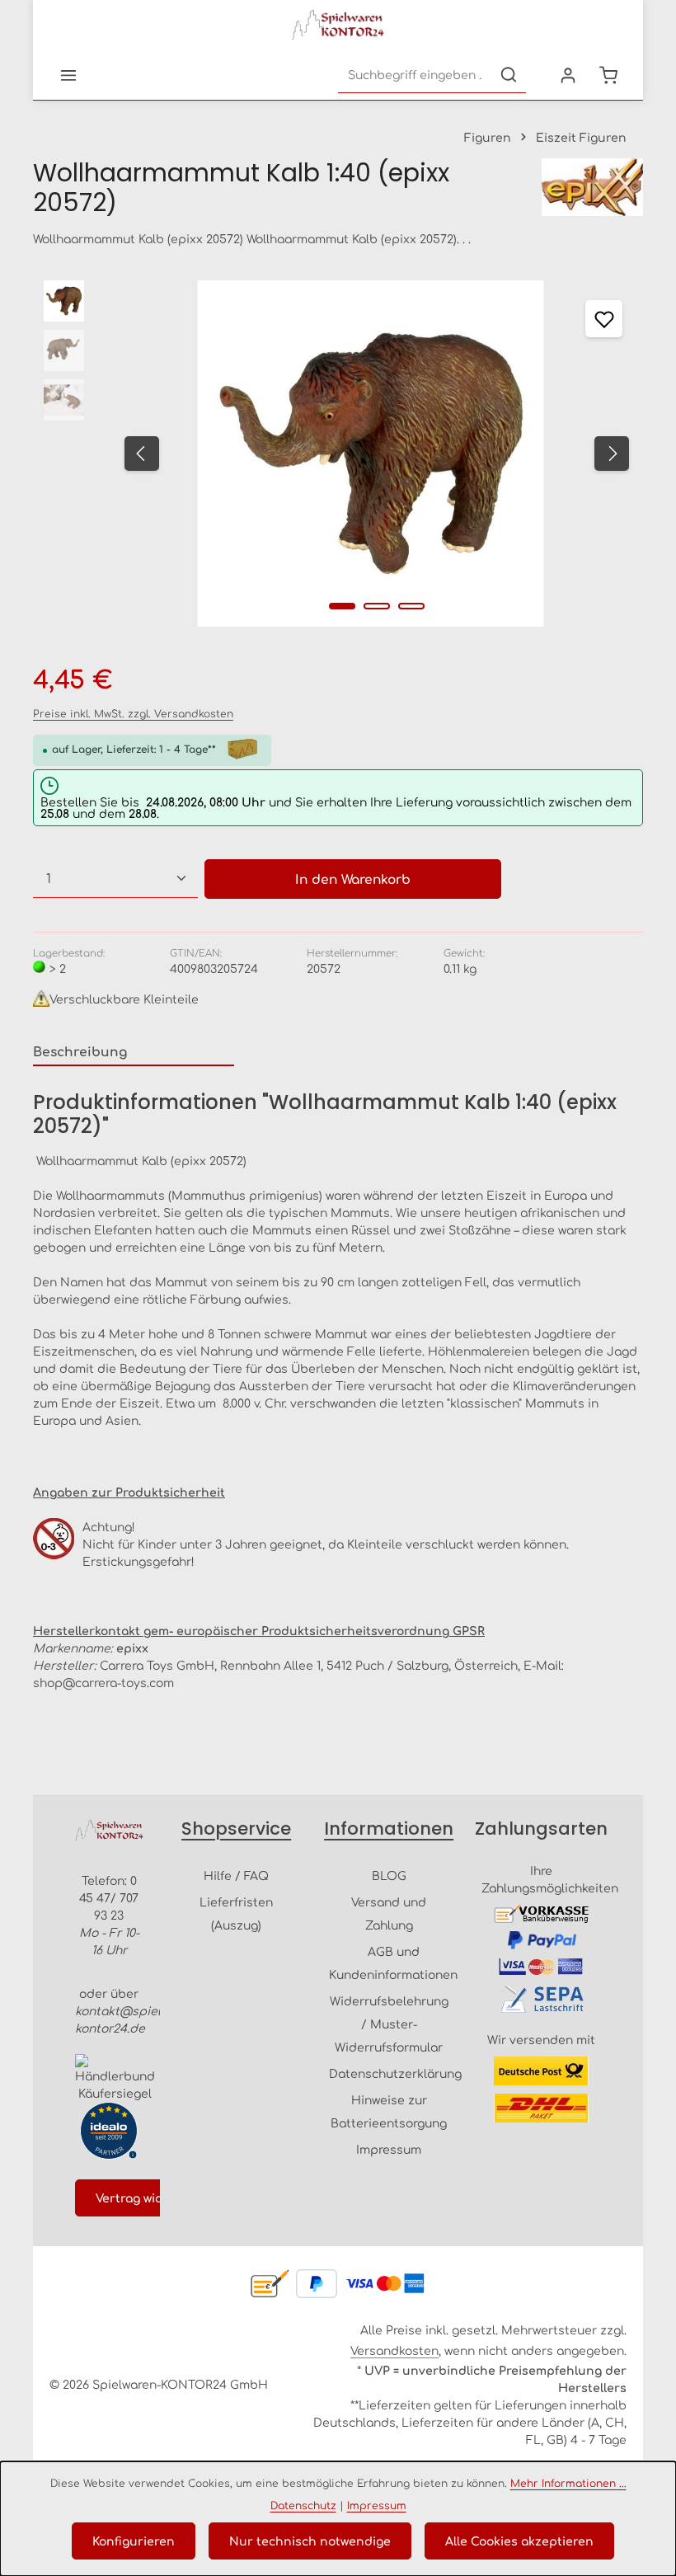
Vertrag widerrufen (153, 2198)
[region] (338, 454)
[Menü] (68, 75)
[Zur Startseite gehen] (338, 25)
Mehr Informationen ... (568, 2483)
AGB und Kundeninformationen (393, 1963)
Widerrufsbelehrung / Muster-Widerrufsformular (389, 2024)
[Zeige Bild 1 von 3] (342, 606)
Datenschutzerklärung (395, 2073)
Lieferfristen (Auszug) (236, 1913)
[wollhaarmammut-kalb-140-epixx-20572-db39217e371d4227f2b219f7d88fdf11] (371, 454)
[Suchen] (509, 75)
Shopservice (236, 1829)
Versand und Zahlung (389, 1913)
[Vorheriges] (142, 454)
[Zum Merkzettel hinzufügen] (604, 319)
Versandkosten (394, 2350)
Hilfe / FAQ (236, 1875)
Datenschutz (303, 2505)
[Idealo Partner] (109, 2131)
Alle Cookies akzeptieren (519, 2541)
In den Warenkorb (353, 879)
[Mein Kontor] (568, 75)
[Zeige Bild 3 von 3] (411, 606)
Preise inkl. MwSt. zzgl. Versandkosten (133, 713)
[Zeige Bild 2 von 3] (377, 606)
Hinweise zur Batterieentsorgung (389, 2111)
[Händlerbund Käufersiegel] (115, 2078)
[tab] (134, 1052)
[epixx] (592, 188)
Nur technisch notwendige (310, 2541)
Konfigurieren (134, 2541)
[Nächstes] (612, 454)
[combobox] (415, 75)
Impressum (389, 2149)
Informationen (389, 1829)
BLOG (389, 1875)
